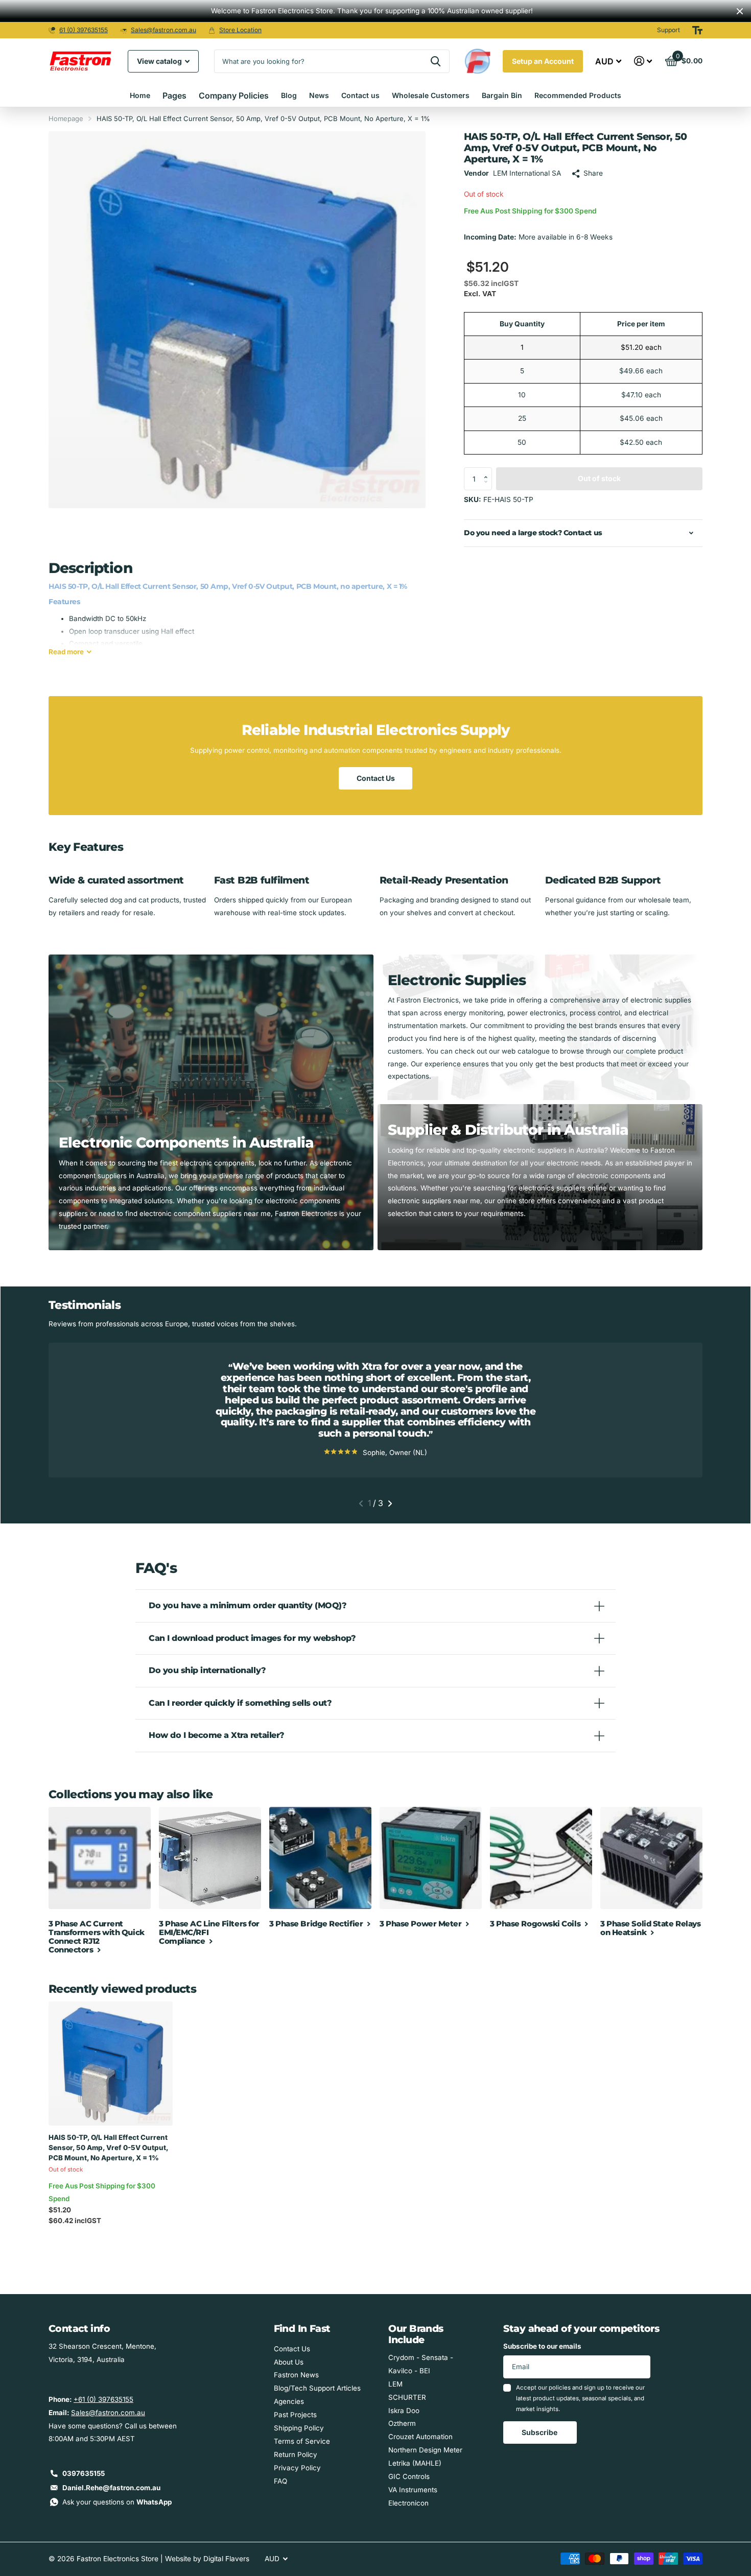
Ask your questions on (117, 2502)
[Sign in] (643, 61)
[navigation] (361, 1504)
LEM (395, 2384)
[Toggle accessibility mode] (697, 30)
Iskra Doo (404, 2411)
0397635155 (84, 2473)
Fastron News (296, 2375)
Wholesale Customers (431, 95)
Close (740, 11)
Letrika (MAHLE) (415, 2463)
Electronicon (408, 2503)
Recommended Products (578, 95)
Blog (289, 95)
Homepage (66, 118)
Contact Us (376, 778)
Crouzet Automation (420, 2437)
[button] (488, 470)
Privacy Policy (297, 2468)
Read (66, 652)
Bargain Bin (502, 95)
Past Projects (295, 2415)
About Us (289, 2362)
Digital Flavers (226, 2559)
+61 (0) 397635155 (103, 2399)
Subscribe (540, 2432)
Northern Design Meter (425, 2450)
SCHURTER (407, 2397)
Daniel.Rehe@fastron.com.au (111, 2488)
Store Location (240, 30)
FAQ (280, 2481)
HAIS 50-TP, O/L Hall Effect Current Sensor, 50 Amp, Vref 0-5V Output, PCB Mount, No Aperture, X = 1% (108, 2148)
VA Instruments (413, 2490)
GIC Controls (409, 2476)
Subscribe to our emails (542, 2346)
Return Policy (296, 2454)
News (319, 95)
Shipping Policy (299, 2428)
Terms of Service (302, 2441)
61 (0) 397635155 (84, 30)
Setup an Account (543, 61)
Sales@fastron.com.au (163, 30)
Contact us (360, 95)
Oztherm (402, 2423)
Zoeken (436, 61)
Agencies (289, 2401)
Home (140, 95)
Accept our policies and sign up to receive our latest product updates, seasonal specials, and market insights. (580, 2399)
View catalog (160, 61)
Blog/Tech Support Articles (317, 2388)
